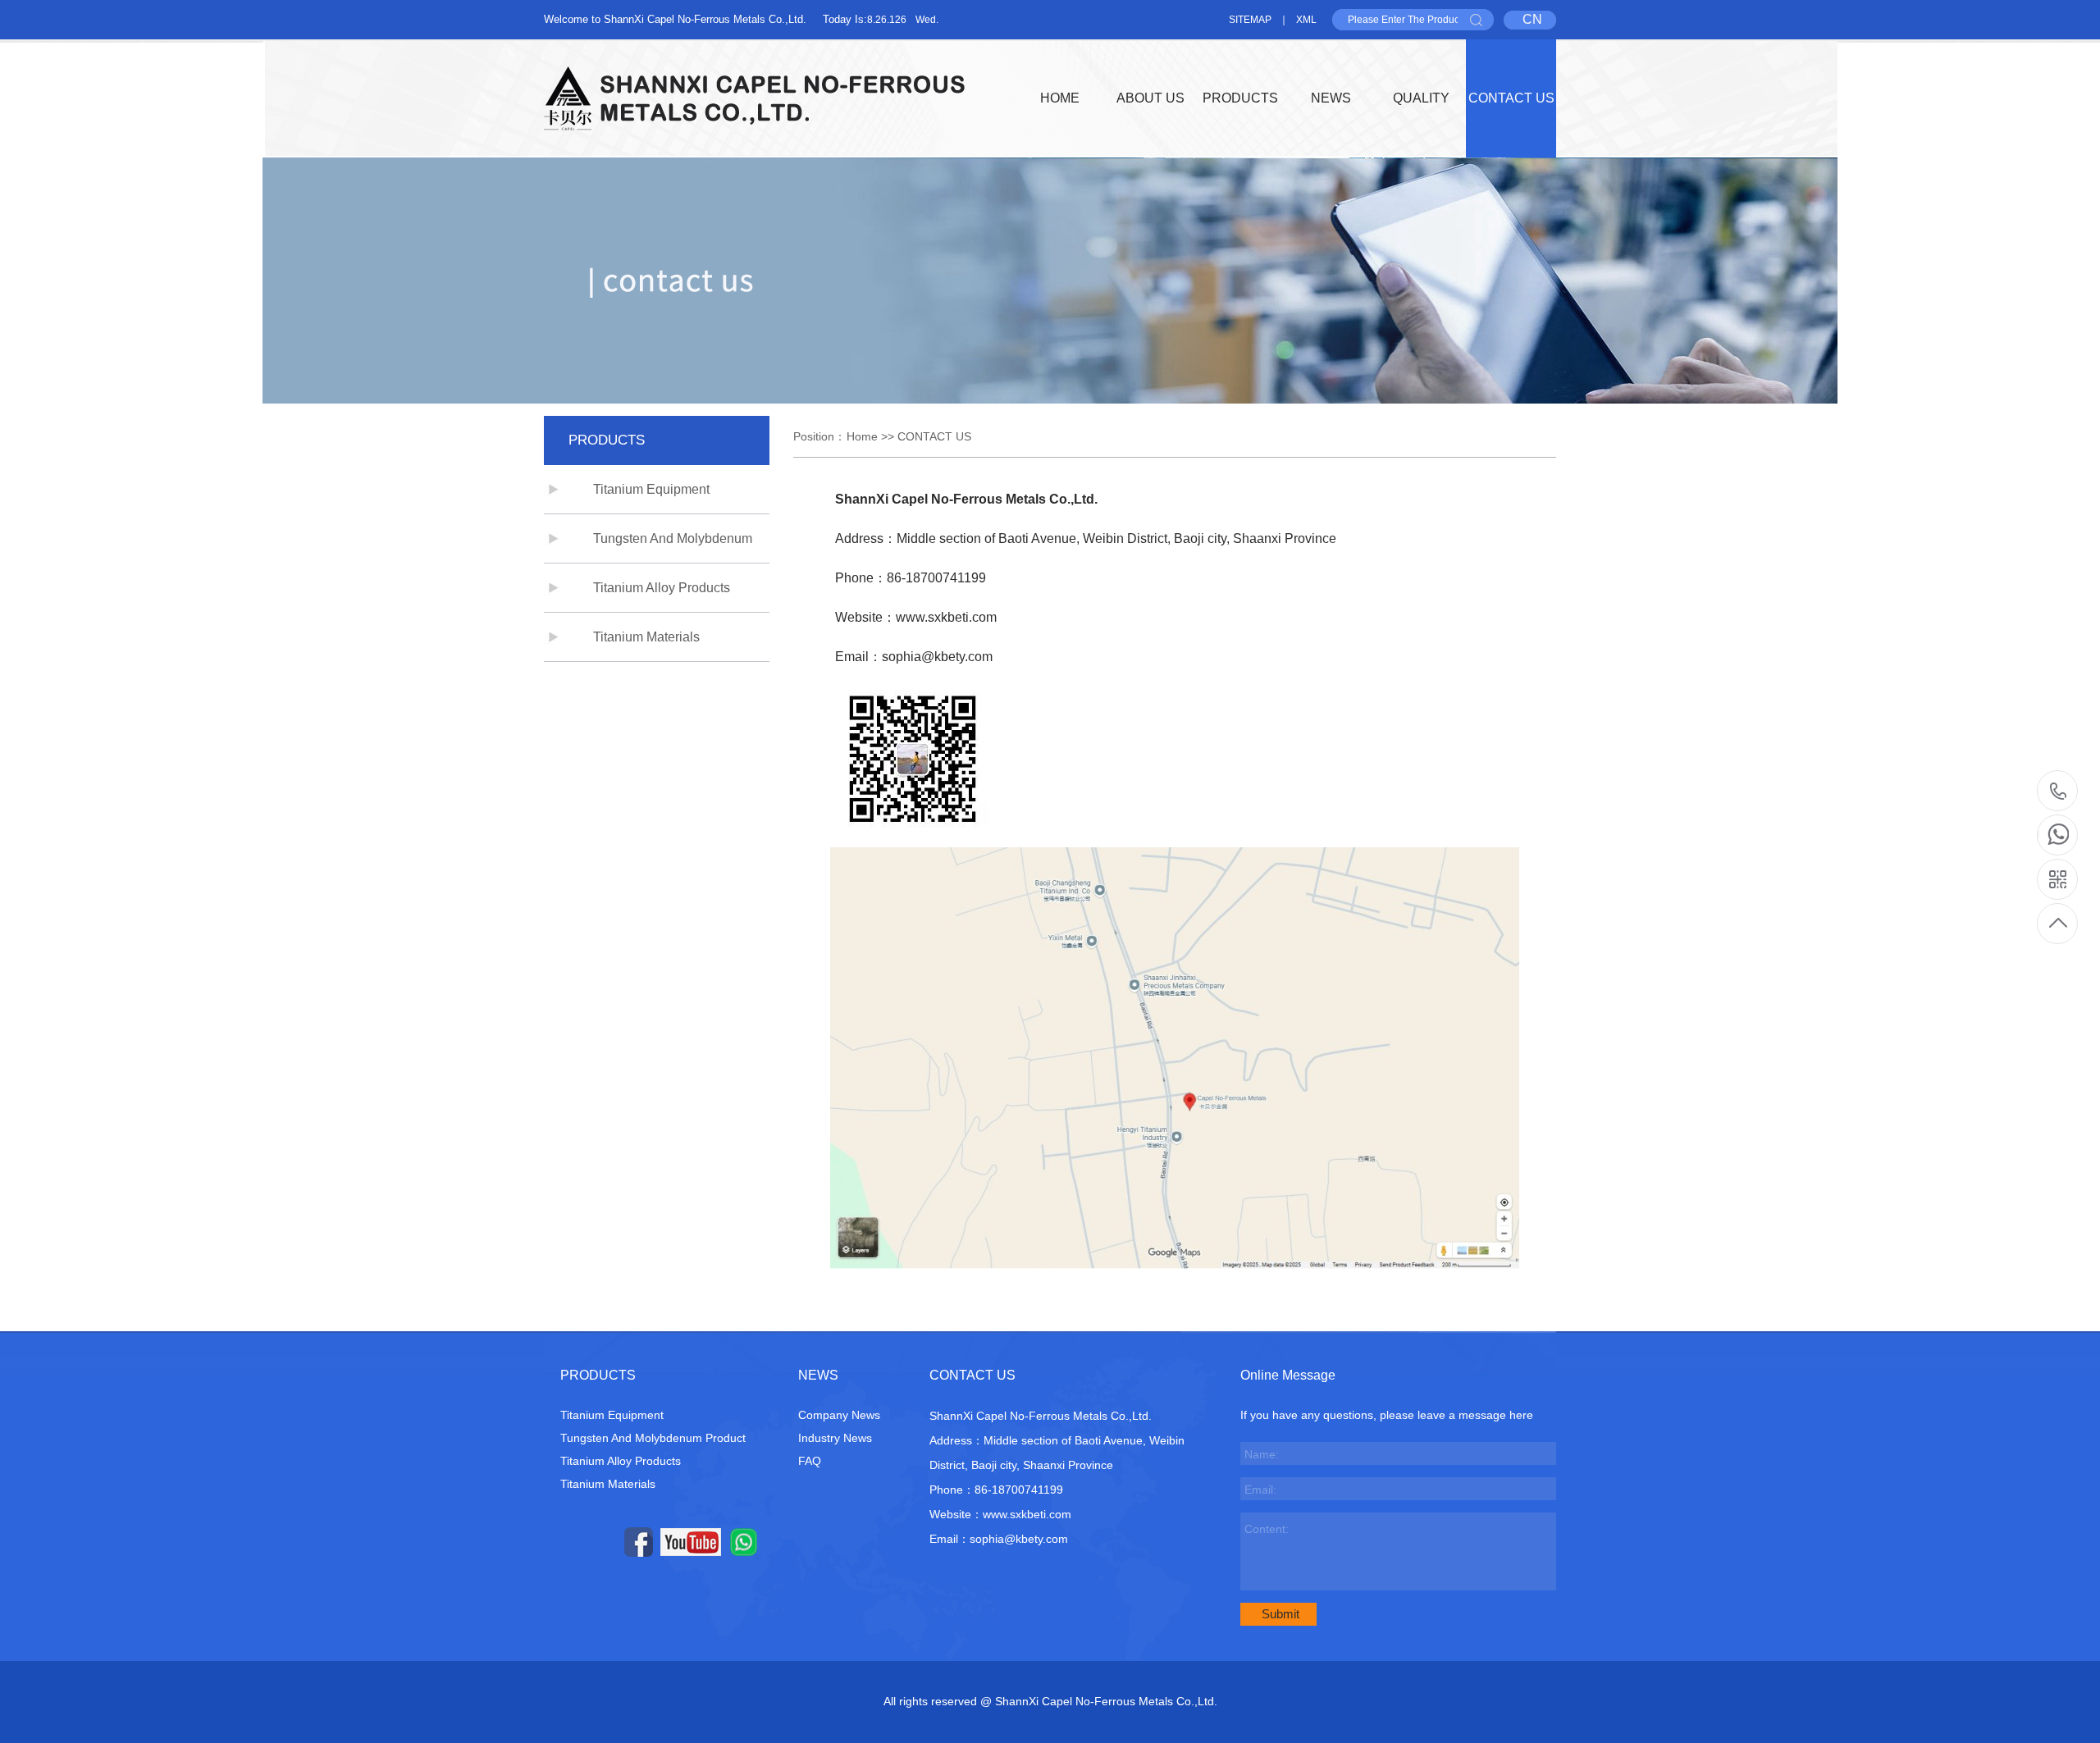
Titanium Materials (646, 637)
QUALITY (1421, 98)
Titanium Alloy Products (662, 588)
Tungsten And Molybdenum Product (653, 1438)
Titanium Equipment (651, 489)
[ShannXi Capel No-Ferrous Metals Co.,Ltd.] (755, 98)
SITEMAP (1250, 20)
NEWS (1331, 98)
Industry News (835, 1438)
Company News (839, 1415)
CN (1532, 19)
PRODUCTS (1240, 98)
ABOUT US (1150, 98)
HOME (1060, 98)
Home (862, 436)
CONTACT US (1511, 98)
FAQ (810, 1461)
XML (1306, 20)
